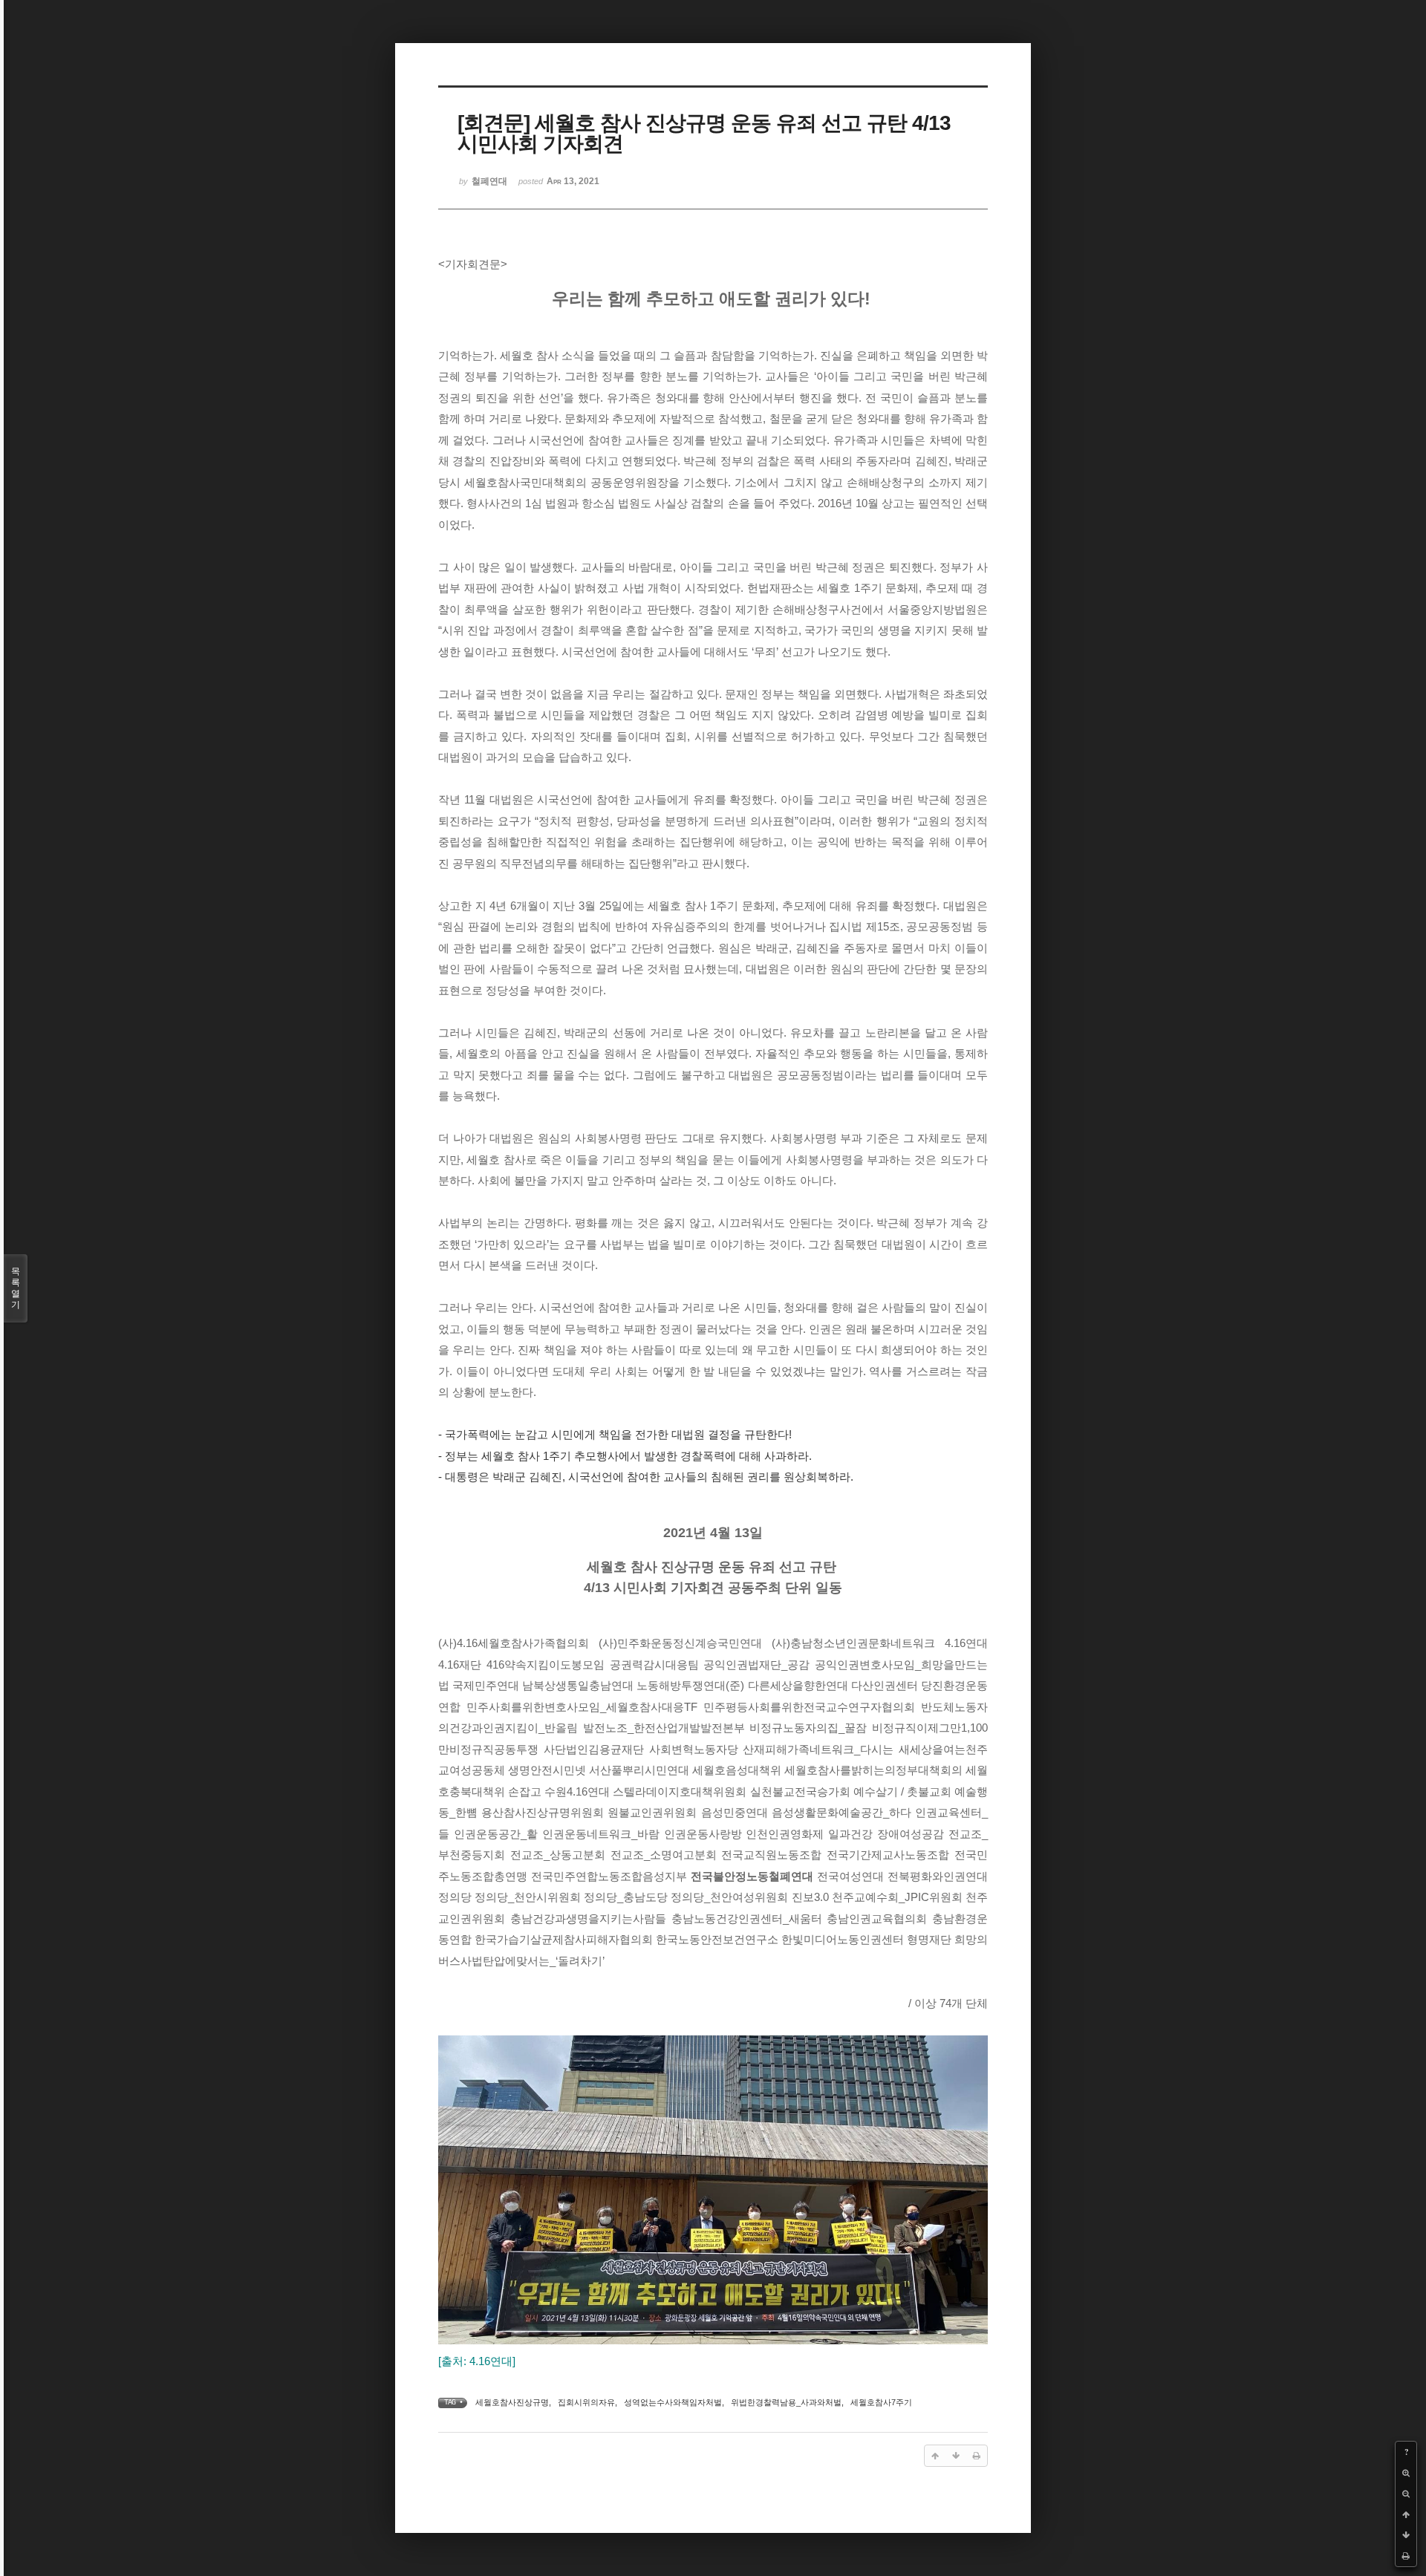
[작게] (1406, 2494)
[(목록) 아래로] (1406, 2535)
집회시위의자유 (586, 2402)
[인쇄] (1406, 2556)
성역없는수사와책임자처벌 (673, 2402)
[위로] (1406, 2514)
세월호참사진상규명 (512, 2402)
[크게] (1406, 2473)
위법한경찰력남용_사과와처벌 (786, 2402)
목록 (16, 1288)
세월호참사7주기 (881, 2402)
